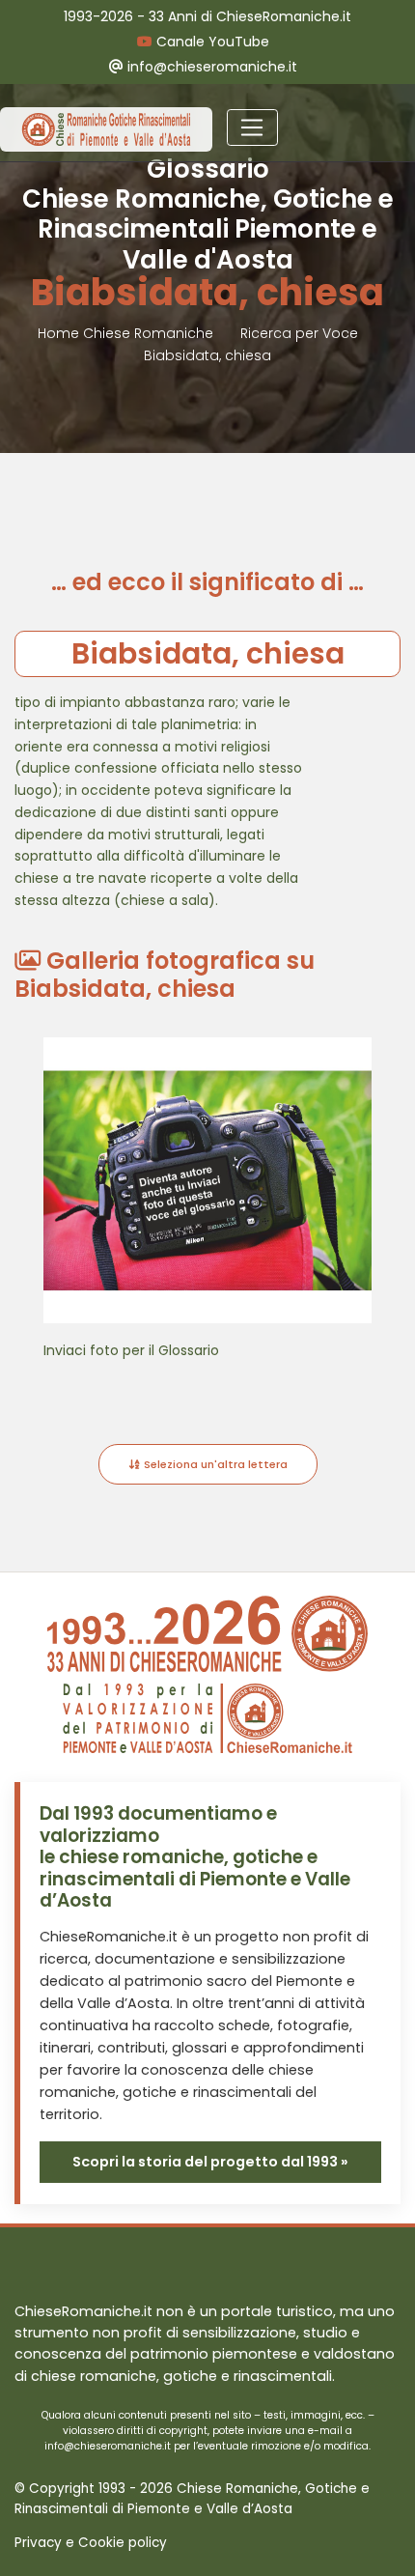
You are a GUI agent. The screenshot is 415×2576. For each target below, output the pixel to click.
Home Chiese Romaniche (127, 333)
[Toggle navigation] (252, 127)
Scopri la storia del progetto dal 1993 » (210, 2162)
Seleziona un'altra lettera (214, 1464)
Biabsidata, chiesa (207, 355)
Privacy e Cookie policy (91, 2543)
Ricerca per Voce (299, 333)
